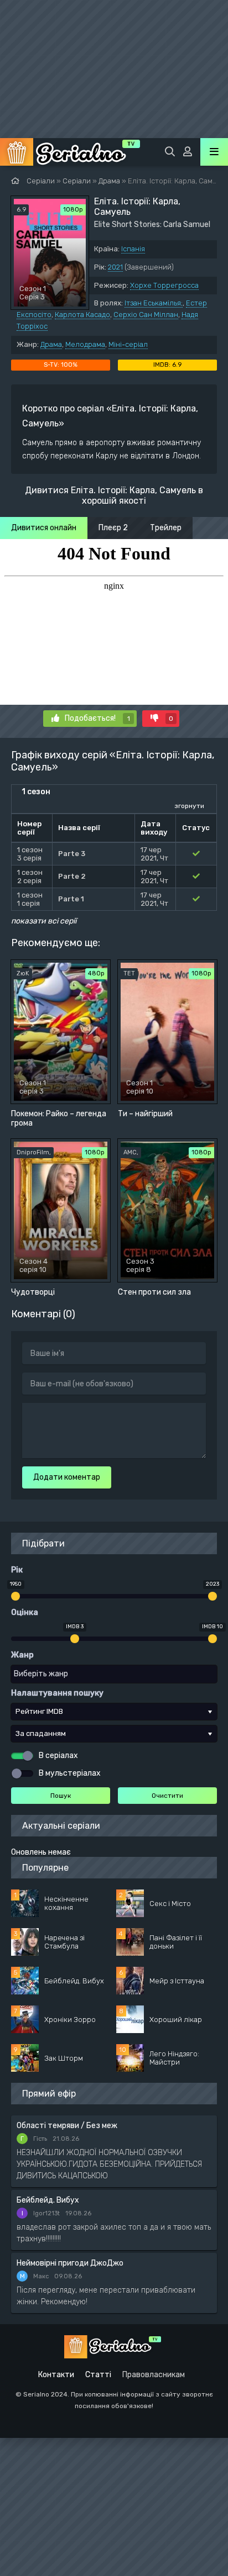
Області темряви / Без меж (67, 2126)
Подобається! (97, 718)
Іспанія (133, 249)
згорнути (189, 806)
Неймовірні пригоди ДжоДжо (70, 2263)
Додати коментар (67, 1477)
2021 (115, 267)
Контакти (56, 2375)
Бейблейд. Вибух (48, 2200)
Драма (51, 344)
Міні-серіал (128, 344)
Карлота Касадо (82, 315)
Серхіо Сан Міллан (146, 315)
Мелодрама (85, 344)
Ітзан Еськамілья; (154, 303)
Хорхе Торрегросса (164, 285)
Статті (98, 2375)
